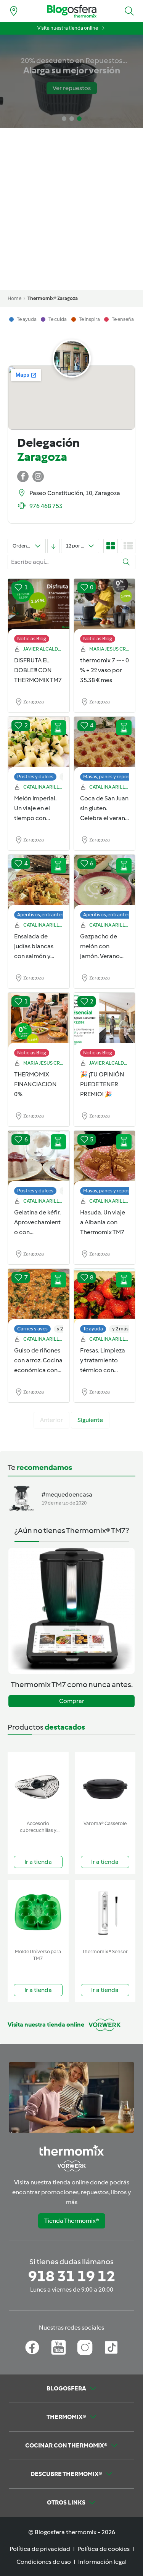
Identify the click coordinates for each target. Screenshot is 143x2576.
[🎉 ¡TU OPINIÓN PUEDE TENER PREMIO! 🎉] (105, 1021)
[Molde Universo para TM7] (38, 1913)
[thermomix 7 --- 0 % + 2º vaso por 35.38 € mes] (105, 607)
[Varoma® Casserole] (105, 1785)
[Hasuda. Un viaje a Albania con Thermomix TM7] (105, 1159)
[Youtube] (59, 2347)
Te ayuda (93, 1329)
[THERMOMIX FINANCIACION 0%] (39, 1021)
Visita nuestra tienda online (68, 28)
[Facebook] (32, 2347)
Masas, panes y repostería (112, 777)
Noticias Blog (32, 639)
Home (14, 298)
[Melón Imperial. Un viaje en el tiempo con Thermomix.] (39, 745)
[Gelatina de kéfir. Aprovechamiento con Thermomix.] (39, 1159)
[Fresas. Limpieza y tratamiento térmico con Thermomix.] (105, 1297)
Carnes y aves (32, 1329)
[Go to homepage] (72, 11)
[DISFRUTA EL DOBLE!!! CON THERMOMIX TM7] (39, 607)
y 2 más (120, 1329)
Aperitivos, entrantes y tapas (49, 915)
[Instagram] (85, 2347)
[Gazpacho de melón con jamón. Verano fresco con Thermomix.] (105, 883)
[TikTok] (111, 2347)
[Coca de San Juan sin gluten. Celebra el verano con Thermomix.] (105, 745)
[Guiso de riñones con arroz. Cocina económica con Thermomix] (39, 1297)
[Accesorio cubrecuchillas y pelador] (38, 1785)
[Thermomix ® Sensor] (105, 1913)
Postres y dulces (35, 777)
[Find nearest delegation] (14, 11)
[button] (129, 11)
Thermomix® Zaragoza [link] (53, 298)
